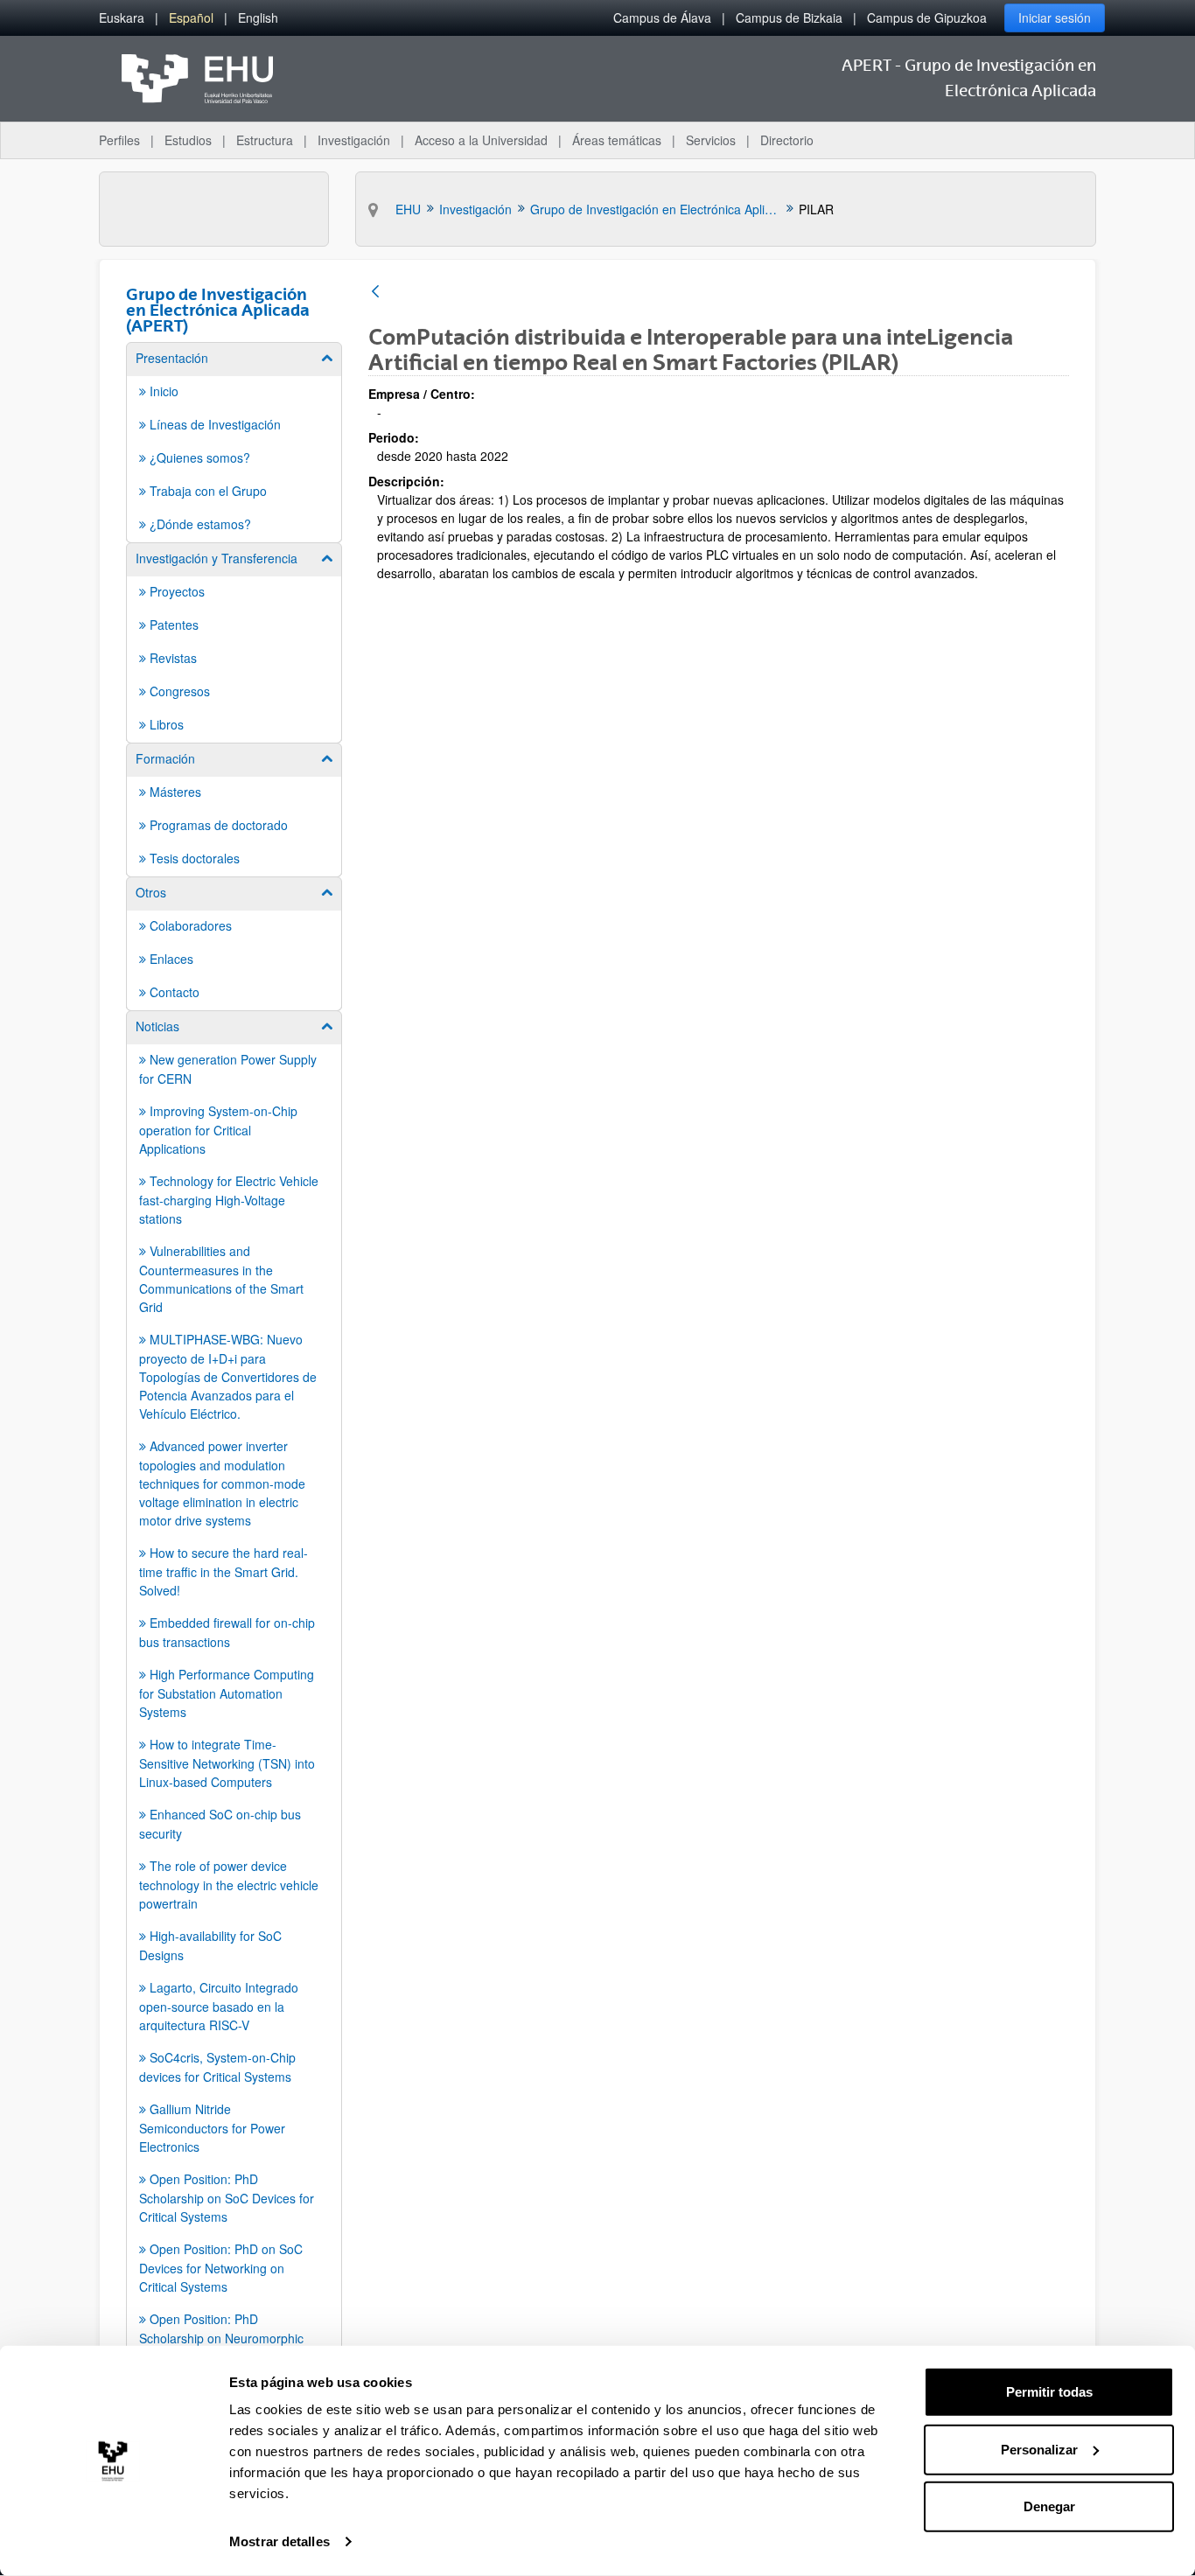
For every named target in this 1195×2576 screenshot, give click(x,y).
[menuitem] (122, 18)
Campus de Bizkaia (789, 17)
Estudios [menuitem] (188, 140)
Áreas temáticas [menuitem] (617, 140)
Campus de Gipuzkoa (927, 17)
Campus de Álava (662, 17)
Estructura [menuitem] (265, 140)
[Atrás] (375, 293)
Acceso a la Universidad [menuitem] (481, 140)
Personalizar (1039, 2449)
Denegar (1049, 2506)
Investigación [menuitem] (354, 140)
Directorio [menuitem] (787, 140)
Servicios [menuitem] (711, 140)
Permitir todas (1049, 2392)
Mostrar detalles (280, 2541)
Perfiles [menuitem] (119, 140)
